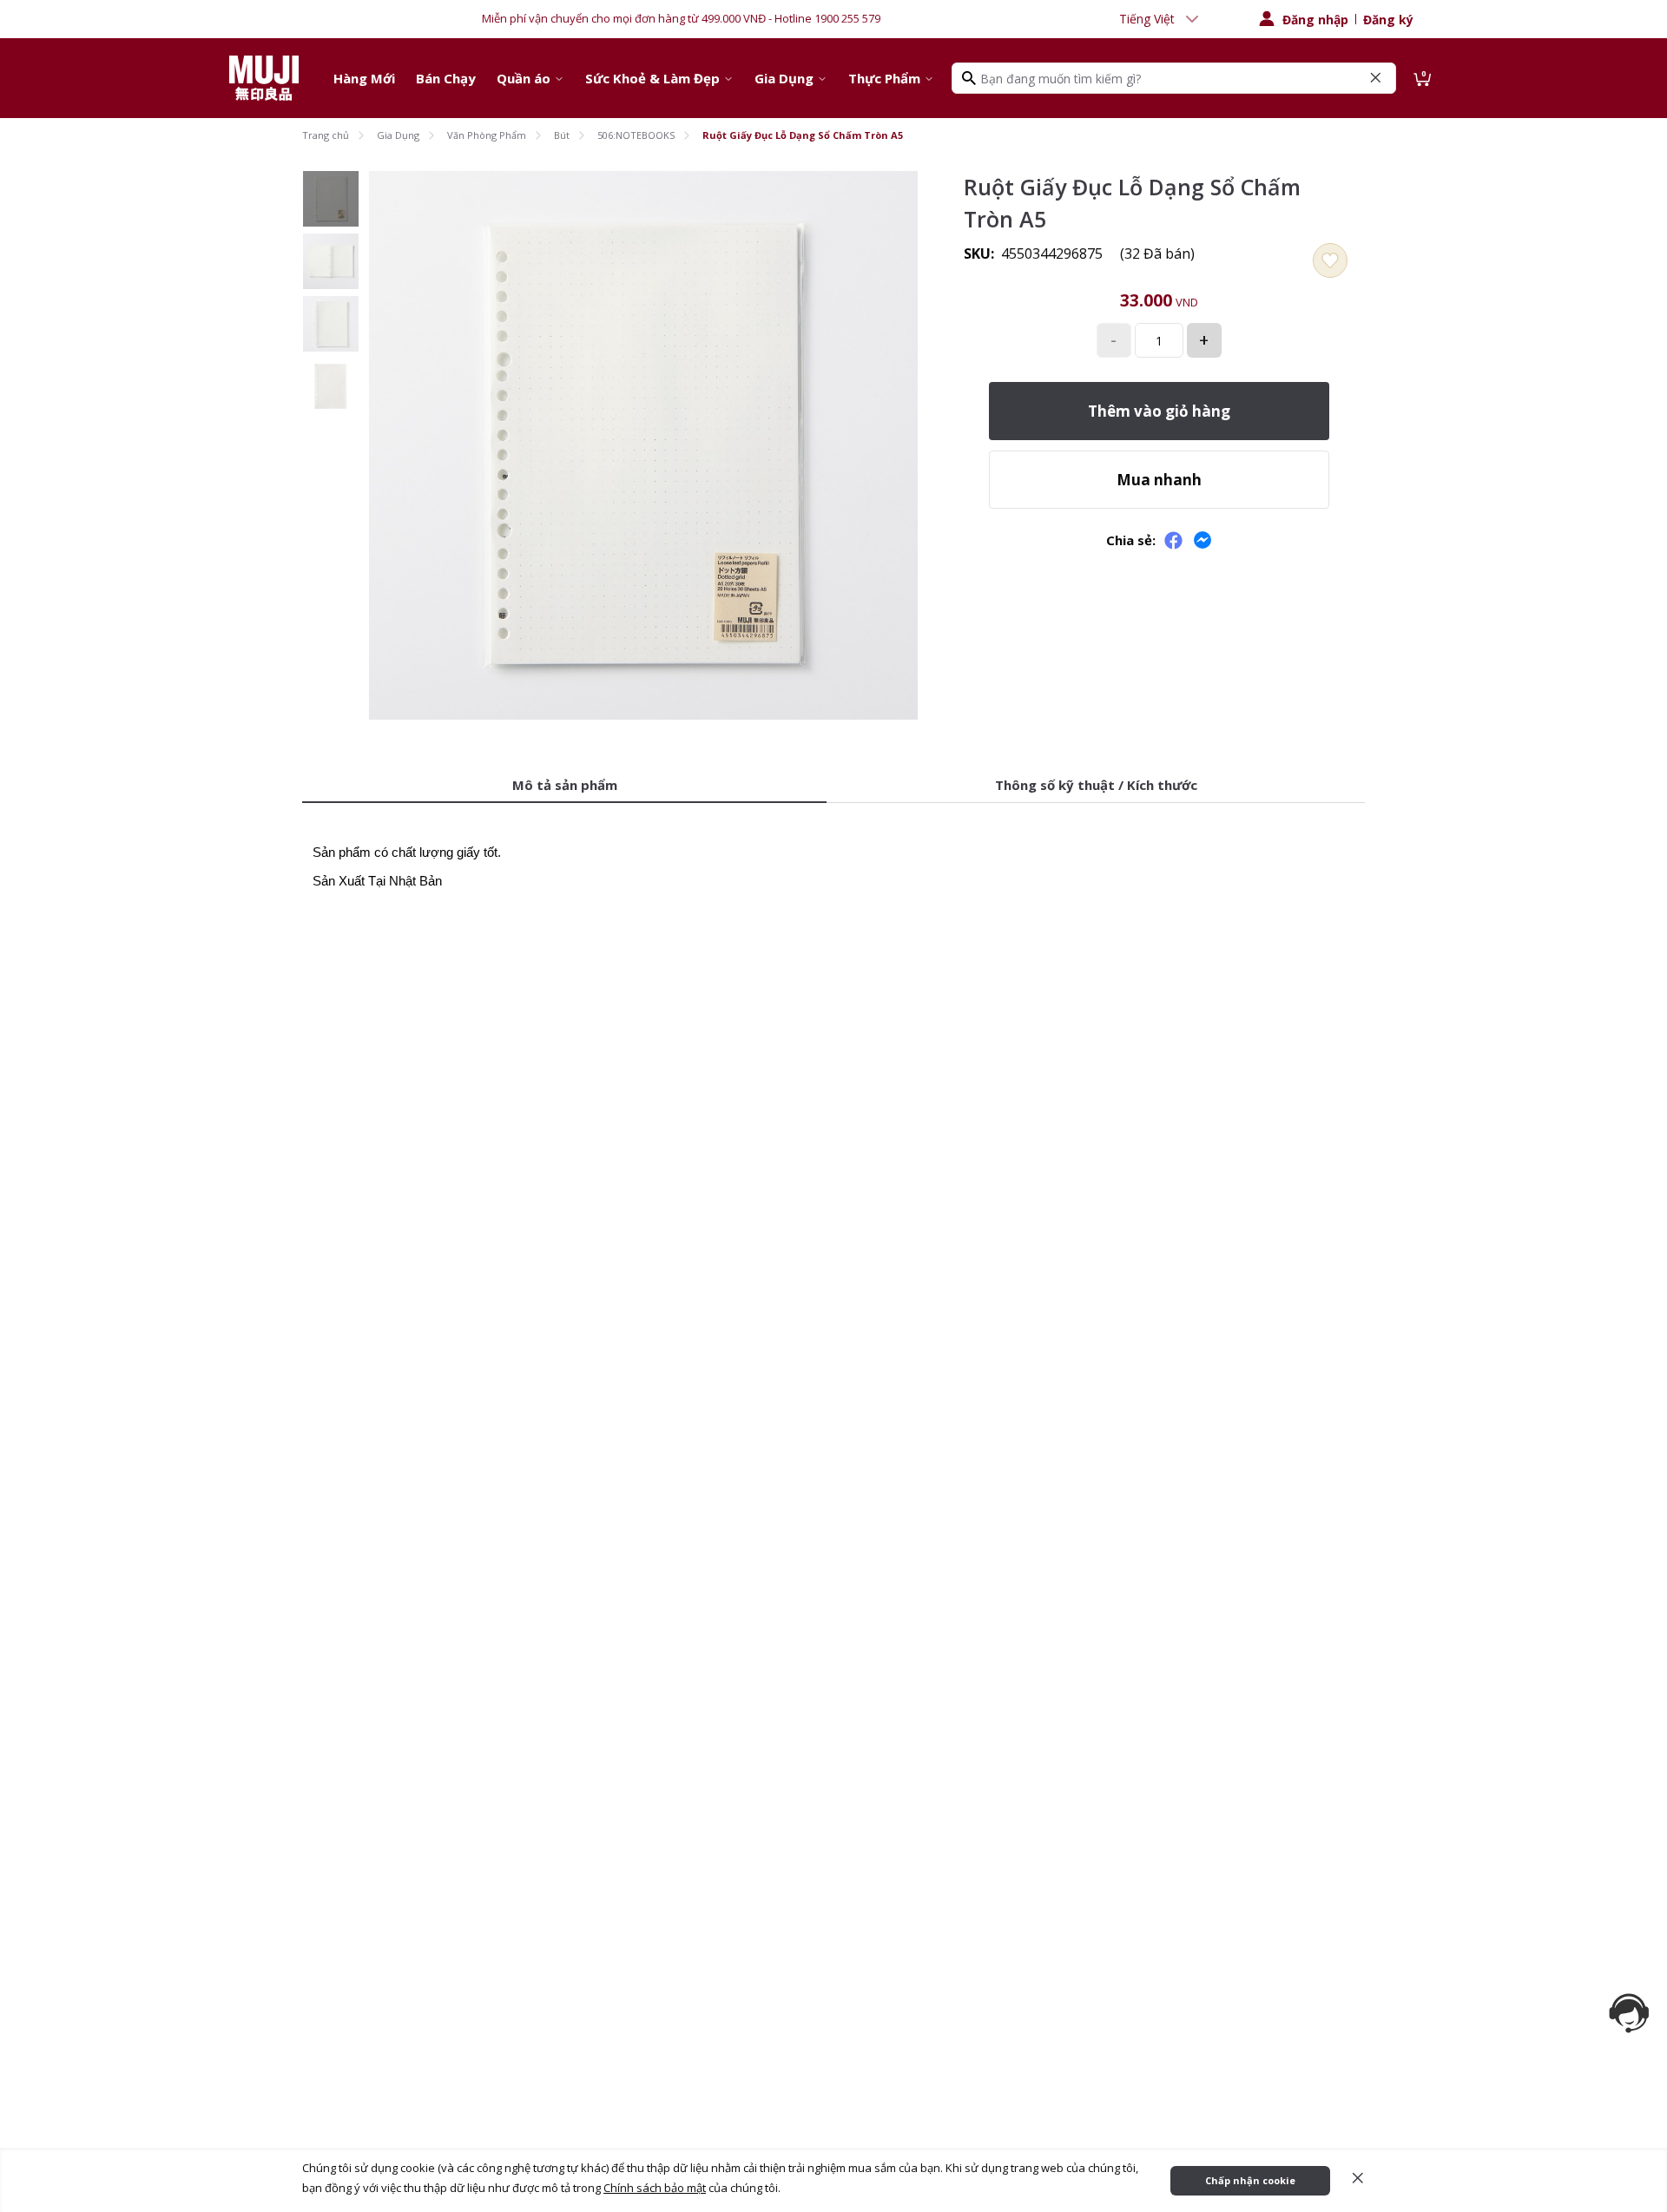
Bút (562, 135)
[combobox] (1161, 19)
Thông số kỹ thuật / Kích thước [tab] (1096, 785)
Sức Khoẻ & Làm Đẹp (652, 78)
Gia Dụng (784, 78)
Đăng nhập (1315, 20)
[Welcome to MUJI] (264, 78)
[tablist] (833, 786)
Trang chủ (326, 135)
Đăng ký (1388, 20)
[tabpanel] (833, 856)
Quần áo (524, 78)
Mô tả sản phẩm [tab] (565, 785)
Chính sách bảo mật (655, 2188)
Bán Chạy (446, 78)
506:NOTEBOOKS (636, 135)
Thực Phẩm (884, 78)
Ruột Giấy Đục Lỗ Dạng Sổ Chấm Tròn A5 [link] (803, 135)
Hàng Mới (364, 78)
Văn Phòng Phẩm (487, 135)
